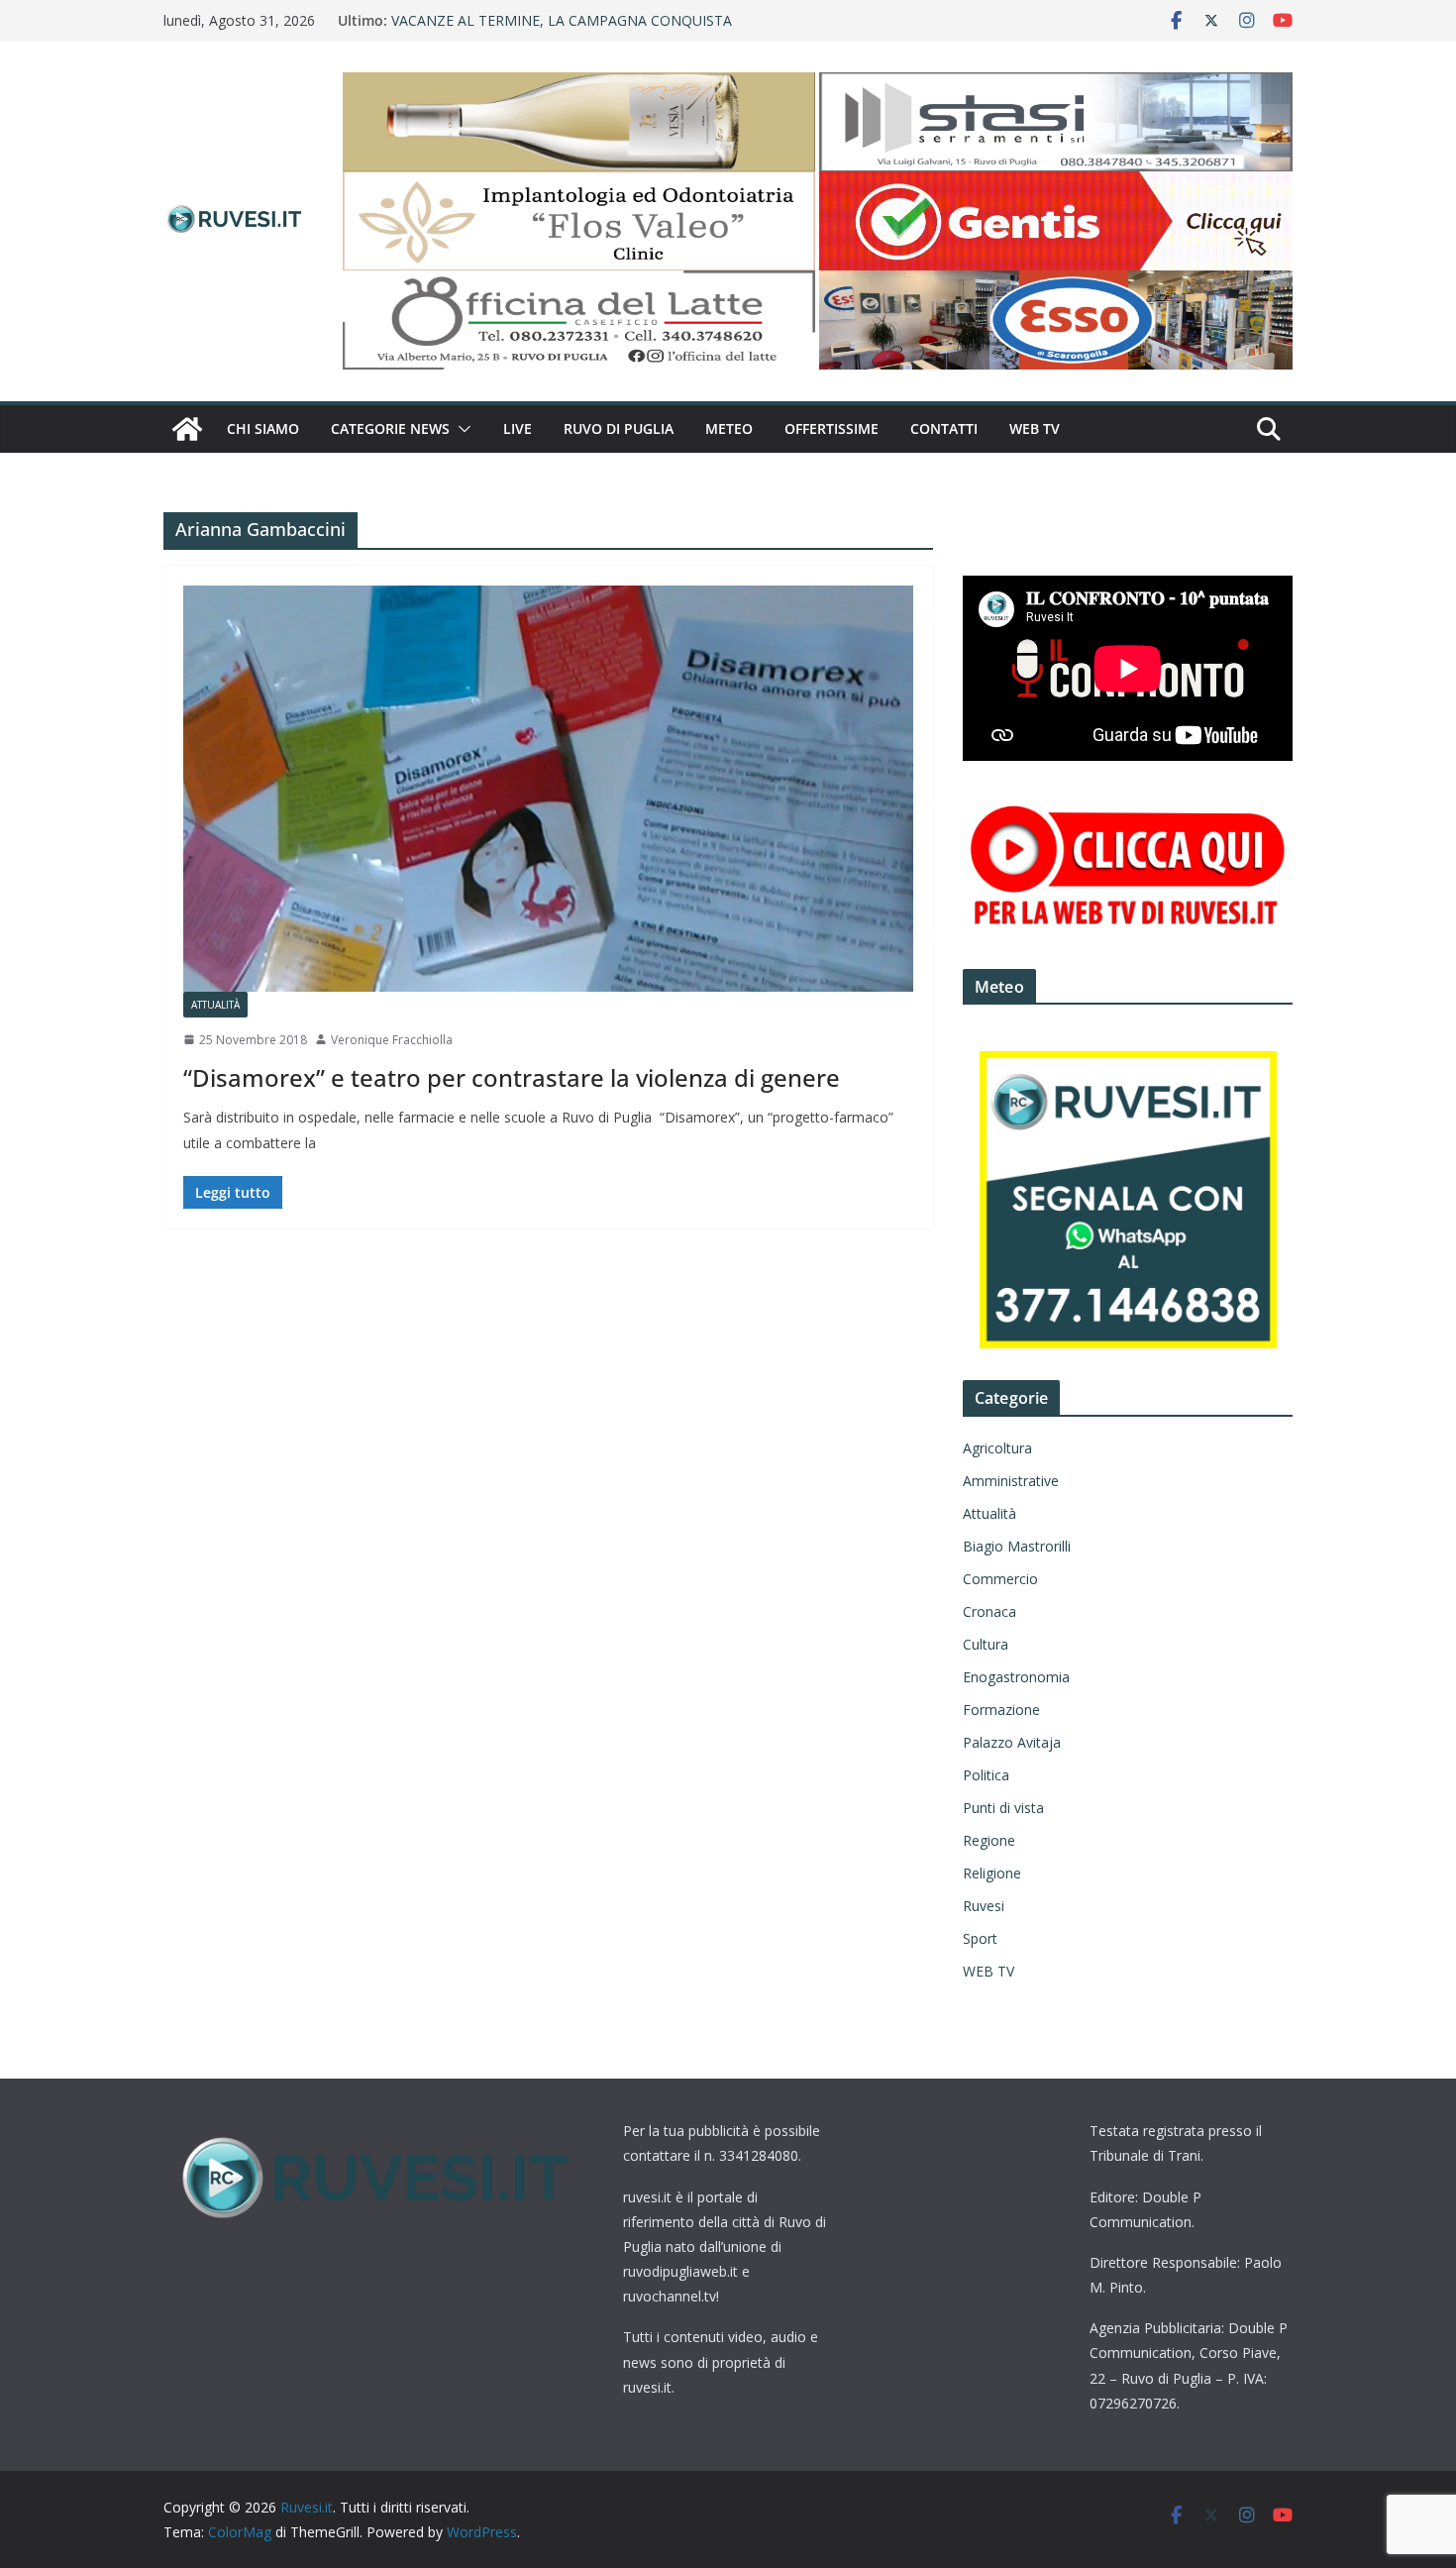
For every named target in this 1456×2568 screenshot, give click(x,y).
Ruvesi (984, 1906)
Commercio (1000, 1579)
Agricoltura (997, 1448)
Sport (980, 1938)
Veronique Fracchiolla (392, 1040)
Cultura (986, 1644)
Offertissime (832, 428)
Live (518, 428)
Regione (989, 1840)
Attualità (215, 1005)
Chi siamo (263, 428)
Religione (992, 1873)
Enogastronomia (1016, 1677)
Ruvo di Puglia (619, 428)
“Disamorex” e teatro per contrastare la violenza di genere (512, 1077)
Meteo (729, 428)
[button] (461, 429)
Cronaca (989, 1611)
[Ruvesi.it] (187, 429)
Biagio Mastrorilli (1017, 1546)
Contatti (944, 428)
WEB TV (1035, 428)
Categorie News (390, 428)
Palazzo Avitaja (1012, 1742)
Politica (986, 1775)
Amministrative (1011, 1481)
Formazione (1001, 1710)
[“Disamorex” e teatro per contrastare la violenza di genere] (548, 789)
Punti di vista (1003, 1808)
